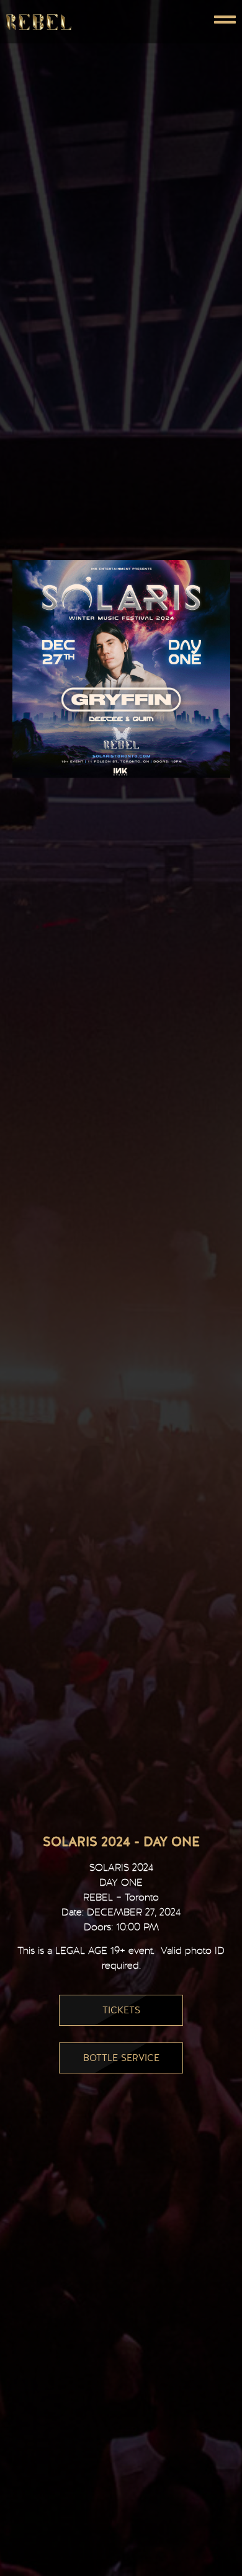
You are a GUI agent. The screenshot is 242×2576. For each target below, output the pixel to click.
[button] (178, 22)
